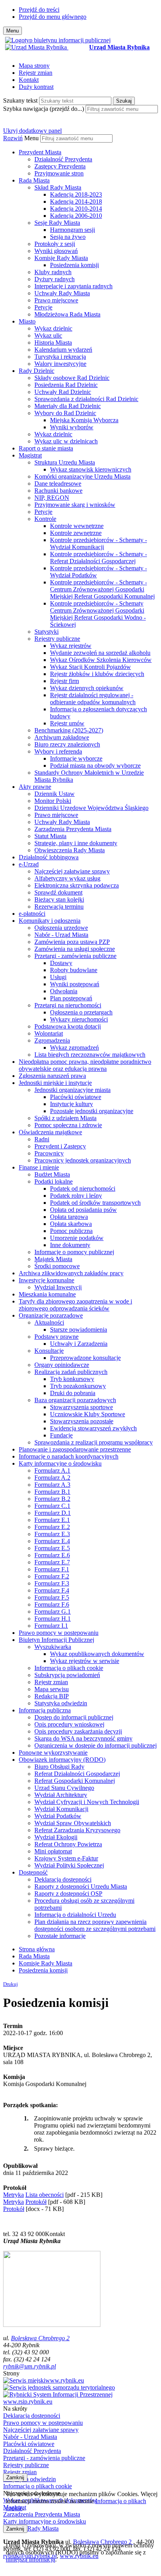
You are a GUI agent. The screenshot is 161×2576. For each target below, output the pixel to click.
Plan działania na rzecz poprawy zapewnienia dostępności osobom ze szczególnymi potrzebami (95, 1925)
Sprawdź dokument (58, 892)
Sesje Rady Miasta (57, 223)
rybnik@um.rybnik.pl (30, 2366)
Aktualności (49, 1322)
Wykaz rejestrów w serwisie (85, 1661)
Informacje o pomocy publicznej (74, 1252)
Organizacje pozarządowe (51, 1315)
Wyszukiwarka (53, 1647)
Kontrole (45, 519)
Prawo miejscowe (56, 300)
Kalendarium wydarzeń (63, 350)
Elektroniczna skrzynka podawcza (77, 885)
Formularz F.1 (52, 1569)
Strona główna (37, 1949)
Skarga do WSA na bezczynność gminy (83, 1738)
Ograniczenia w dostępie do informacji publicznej (96, 1745)
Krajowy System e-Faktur (66, 1858)
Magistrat (30, 455)
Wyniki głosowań (56, 251)
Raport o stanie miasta (46, 448)
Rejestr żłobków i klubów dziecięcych (97, 674)
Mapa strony (34, 66)
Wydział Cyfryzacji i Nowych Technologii (87, 1802)
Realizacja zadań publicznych (71, 1372)
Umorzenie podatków (77, 1238)
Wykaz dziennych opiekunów (87, 688)
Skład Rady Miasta (58, 187)
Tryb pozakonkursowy (78, 1386)
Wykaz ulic (48, 335)
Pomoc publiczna (71, 1231)
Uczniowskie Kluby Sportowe (88, 1414)
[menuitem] (88, 163)
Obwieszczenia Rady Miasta (70, 850)
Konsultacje (49, 1351)
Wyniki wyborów (72, 427)
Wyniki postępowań (75, 984)
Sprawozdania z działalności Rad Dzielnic (86, 399)
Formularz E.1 (52, 1520)
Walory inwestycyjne (60, 364)
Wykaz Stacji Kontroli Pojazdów (90, 667)
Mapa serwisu (52, 1689)
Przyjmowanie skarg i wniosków (75, 505)
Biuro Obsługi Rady (59, 1767)
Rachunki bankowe (58, 491)
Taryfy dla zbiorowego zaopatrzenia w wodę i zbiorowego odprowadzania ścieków (75, 1305)
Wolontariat (49, 1033)
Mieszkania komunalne (47, 1294)
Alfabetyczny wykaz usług (67, 878)
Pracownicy (49, 1153)
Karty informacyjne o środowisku (60, 1463)
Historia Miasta (53, 343)
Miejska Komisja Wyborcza (84, 420)
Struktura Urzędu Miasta (65, 462)
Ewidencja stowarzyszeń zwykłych (93, 1428)
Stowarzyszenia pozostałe (82, 1421)
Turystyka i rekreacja (60, 357)
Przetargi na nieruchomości (68, 1005)
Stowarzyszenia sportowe (81, 1407)
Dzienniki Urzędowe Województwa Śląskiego (91, 808)
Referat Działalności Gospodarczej (77, 1774)
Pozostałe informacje (60, 1936)
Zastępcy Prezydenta (60, 166)
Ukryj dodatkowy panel (32, 131)
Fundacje (61, 1435)
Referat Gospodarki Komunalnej (75, 1781)
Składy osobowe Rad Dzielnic (72, 378)
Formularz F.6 (52, 1604)
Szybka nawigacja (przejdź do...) (44, 109)
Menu (31, 138)
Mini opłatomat (53, 1851)
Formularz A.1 (52, 1471)
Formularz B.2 (52, 1499)
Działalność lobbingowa (49, 857)
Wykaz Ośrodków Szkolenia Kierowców (101, 660)
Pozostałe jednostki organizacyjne (92, 1111)
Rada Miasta (34, 180)
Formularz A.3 (52, 1485)
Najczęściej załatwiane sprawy (72, 871)
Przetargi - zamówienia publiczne (75, 956)
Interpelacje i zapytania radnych (73, 286)
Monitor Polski (53, 801)
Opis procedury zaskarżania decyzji (78, 1731)
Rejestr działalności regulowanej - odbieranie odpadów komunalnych (93, 699)
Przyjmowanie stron (59, 173)
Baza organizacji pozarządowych (75, 1400)
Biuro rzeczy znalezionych (67, 744)
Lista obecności (45, 2195)
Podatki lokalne (54, 1181)
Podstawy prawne (56, 1337)
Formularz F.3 (52, 1583)
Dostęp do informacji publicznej (74, 1717)
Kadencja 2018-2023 (76, 194)
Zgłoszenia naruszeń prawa (52, 1076)
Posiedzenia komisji (74, 265)
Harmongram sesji (72, 230)
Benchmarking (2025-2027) (69, 730)
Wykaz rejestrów (71, 646)
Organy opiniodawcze (62, 1365)
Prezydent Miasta (40, 152)
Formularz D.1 (53, 1513)
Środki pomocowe (57, 1266)
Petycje (43, 307)
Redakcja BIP (52, 1696)
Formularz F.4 (52, 1590)
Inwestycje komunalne (47, 1280)
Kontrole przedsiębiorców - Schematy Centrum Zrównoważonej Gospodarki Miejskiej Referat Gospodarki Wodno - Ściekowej (98, 614)
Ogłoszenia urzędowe (61, 928)
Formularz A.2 (52, 1478)
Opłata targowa (69, 1217)
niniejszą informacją (30, 2559)
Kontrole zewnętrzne (76, 533)
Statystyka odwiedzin (61, 1703)
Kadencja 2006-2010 (76, 216)
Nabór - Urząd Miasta (61, 935)
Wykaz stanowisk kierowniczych (91, 469)
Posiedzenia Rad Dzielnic (66, 385)
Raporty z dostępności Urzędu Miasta (81, 1886)
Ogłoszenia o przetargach (81, 1012)
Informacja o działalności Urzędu (75, 1915)
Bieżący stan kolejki (59, 899)
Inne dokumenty (70, 1245)
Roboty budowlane (74, 970)
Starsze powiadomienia (79, 1330)
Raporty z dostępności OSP (68, 1894)
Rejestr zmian (36, 73)
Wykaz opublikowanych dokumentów (97, 1654)
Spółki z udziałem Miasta (65, 1118)
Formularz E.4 (52, 1541)
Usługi (58, 977)
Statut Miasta (50, 836)
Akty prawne (35, 787)
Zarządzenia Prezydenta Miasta (73, 829)
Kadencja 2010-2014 (76, 209)
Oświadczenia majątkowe (50, 1132)
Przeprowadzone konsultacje (85, 1358)
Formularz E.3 (52, 1534)
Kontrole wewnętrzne (77, 526)
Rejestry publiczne (57, 639)
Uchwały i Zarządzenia (79, 1344)
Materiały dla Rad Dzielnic (68, 406)
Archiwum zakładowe (62, 737)
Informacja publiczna (45, 1710)
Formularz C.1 (52, 1506)
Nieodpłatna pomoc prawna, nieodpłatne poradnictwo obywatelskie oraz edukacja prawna (85, 1065)
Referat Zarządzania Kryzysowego (77, 1830)
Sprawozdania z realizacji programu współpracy (94, 1442)
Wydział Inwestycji (58, 1287)
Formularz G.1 (53, 1612)
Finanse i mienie (39, 1167)
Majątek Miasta (53, 1259)
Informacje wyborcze (76, 758)
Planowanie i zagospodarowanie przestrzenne (75, 1449)
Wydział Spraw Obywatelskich (73, 1823)
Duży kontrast (36, 87)
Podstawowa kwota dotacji (68, 1026)
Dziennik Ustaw (55, 794)
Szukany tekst (20, 100)
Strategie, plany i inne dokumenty (76, 843)
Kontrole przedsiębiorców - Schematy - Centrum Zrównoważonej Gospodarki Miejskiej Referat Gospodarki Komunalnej (102, 589)
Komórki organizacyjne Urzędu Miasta (82, 476)
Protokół (36, 2202)
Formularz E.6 (52, 1555)
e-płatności (32, 914)
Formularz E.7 (52, 1562)
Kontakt (29, 80)
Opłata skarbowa (71, 1224)
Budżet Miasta (52, 1174)
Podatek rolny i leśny (76, 1196)
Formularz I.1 (51, 1626)
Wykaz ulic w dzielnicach (66, 441)
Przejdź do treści (39, 10)
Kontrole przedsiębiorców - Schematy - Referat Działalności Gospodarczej (98, 558)
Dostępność (33, 1872)
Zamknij (15, 2477)
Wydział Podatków (58, 1816)
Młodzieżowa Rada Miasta (67, 314)
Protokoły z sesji (55, 244)
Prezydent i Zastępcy (60, 1146)
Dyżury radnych (55, 279)
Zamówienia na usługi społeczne (75, 949)
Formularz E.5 (52, 1548)
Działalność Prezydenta (63, 159)
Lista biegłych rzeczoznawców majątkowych (90, 1055)
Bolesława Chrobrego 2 (40, 2338)
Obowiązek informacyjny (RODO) (62, 1760)
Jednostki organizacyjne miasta (72, 1090)
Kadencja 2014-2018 (76, 202)
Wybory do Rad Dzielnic (65, 413)
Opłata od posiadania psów (83, 1210)
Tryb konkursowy (72, 1379)
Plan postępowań (71, 998)
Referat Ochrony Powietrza (68, 1844)
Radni (42, 1139)
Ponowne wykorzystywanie (53, 1753)
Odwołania (64, 991)
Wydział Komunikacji (61, 1809)
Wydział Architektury (61, 1795)
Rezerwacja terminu (59, 907)
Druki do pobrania (73, 1393)
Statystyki (47, 632)
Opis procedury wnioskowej (69, 1724)
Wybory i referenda (58, 751)
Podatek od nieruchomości (83, 1189)
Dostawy (61, 963)
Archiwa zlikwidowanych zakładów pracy (71, 1273)
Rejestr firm (64, 681)
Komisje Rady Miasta (61, 258)
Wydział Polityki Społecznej (69, 1865)
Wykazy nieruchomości (79, 1019)
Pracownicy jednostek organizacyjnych (83, 1160)
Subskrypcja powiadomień (67, 1675)
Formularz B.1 (52, 1492)
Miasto (27, 321)
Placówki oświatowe (76, 1097)
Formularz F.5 (52, 1597)
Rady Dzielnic (37, 371)
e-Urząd (29, 864)
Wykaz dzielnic (53, 328)
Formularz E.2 (52, 1527)
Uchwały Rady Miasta (62, 293)
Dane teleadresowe (58, 484)
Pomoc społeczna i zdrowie (68, 1125)
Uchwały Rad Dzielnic (63, 392)
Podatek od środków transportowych (95, 1203)
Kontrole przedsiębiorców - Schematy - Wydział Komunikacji (98, 543)
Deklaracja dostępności (63, 1879)
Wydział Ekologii (56, 1837)
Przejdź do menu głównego (53, 17)
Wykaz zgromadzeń (74, 1048)
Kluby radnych (53, 272)
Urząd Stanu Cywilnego (64, 1788)
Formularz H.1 (53, 1619)
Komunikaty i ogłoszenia (50, 921)
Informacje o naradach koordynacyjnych (69, 1456)
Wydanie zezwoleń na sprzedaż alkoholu (100, 653)
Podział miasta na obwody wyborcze (95, 766)
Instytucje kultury (72, 1104)
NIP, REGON (52, 498)
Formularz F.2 (52, 1576)
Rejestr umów (67, 723)
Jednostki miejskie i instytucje (55, 1083)
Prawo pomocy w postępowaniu (59, 1633)
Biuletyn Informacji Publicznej (56, 1640)
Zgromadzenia (52, 1040)
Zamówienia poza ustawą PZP (72, 942)
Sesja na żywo (68, 237)
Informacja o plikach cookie (69, 1668)
